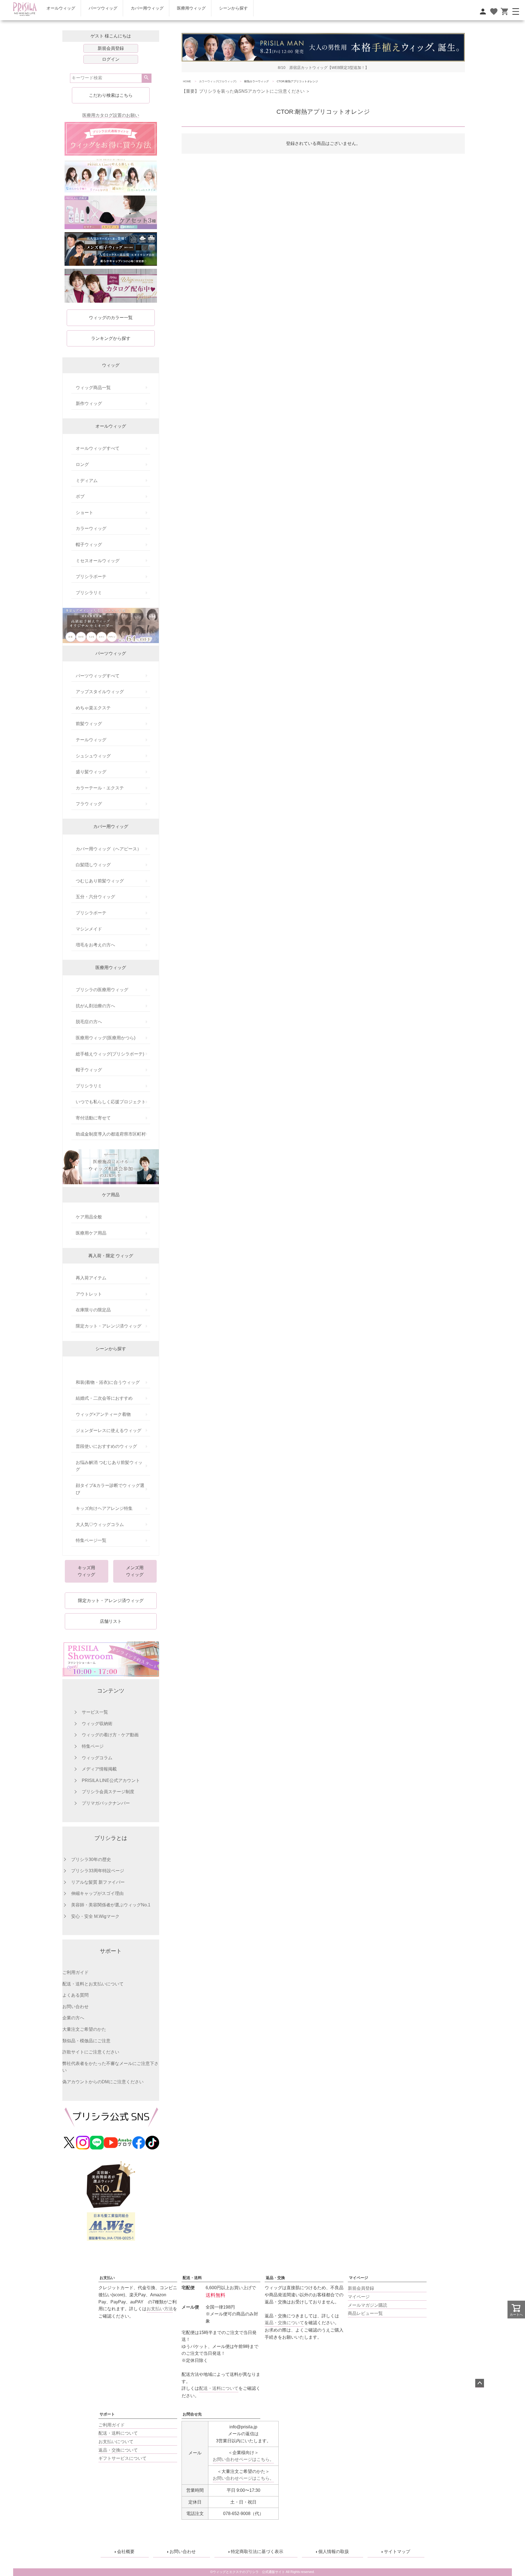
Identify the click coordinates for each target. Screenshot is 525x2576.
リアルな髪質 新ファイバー (98, 1882)
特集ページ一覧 (91, 1540)
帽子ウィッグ (89, 545)
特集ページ (93, 1746)
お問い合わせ (75, 2007)
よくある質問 (75, 1995)
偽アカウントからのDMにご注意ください (103, 2082)
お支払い (107, 2278)
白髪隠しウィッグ (93, 865)
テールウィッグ (91, 740)
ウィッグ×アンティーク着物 (103, 1414)
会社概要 (126, 2552)
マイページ (358, 2278)
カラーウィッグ (91, 528)
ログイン (111, 59)
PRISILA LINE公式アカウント (111, 1780)
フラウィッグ (89, 804)
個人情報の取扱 (334, 2552)
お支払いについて (116, 2442)
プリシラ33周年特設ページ (98, 1871)
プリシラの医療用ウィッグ (102, 990)
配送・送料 (192, 2278)
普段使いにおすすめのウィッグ (106, 1446)
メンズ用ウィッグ (135, 1571)
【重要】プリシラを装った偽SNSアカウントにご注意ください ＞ (246, 91)
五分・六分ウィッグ (95, 897)
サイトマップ (397, 2552)
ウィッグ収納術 (97, 1724)
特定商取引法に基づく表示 (257, 2552)
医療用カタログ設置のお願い (111, 115)
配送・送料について (118, 2433)
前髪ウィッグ (89, 724)
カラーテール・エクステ (100, 788)
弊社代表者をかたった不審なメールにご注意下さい (110, 2067)
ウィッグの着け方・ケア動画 (110, 1735)
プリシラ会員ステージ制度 (108, 1792)
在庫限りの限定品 (93, 1310)
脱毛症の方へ (89, 1022)
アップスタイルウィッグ (100, 692)
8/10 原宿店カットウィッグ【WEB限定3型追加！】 (323, 68)
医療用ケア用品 (91, 1233)
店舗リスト (111, 1621)
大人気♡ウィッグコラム (100, 1525)
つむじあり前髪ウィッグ (100, 881)
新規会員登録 (111, 48)
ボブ (80, 496)
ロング (82, 464)
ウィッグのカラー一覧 (111, 318)
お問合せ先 (192, 2414)
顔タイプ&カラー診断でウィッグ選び (110, 1489)
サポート (107, 2414)
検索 (146, 78)
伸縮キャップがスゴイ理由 (97, 1893)
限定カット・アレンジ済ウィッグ (109, 1326)
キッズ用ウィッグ (86, 1571)
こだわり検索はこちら (111, 95)
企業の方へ (73, 2018)
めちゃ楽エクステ (93, 708)
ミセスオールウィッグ (98, 561)
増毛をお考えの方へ (95, 945)
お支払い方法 (160, 2309)
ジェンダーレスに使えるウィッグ (109, 1430)
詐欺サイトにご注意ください (91, 2052)
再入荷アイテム (91, 1278)
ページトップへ (480, 2383)
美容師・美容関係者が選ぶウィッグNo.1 (111, 1905)
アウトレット (89, 1294)
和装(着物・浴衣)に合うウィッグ (108, 1382)
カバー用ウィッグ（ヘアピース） (109, 849)
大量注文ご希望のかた (84, 2029)
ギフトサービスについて (122, 2458)
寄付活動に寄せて (93, 1118)
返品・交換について (284, 2323)
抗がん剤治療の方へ (95, 1006)
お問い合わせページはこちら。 (243, 2459)
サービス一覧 (95, 1712)
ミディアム (87, 481)
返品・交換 (275, 2278)
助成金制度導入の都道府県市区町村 (111, 1134)
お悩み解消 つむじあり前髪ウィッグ (109, 1466)
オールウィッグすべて (98, 448)
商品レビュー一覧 (365, 2313)
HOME (187, 81)
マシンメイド (89, 929)
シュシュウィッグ (93, 756)
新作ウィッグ (89, 403)
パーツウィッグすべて (98, 676)
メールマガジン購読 (367, 2305)
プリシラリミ (89, 593)
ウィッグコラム (97, 1758)
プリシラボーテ (91, 577)
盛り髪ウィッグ (91, 772)
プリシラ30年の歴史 (91, 1859)
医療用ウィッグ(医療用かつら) (106, 1038)
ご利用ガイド (75, 1972)
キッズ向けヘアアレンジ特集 (104, 1508)
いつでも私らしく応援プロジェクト (111, 1102)
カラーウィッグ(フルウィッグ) (218, 81)
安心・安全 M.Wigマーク (95, 1916)
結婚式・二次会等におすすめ (104, 1398)
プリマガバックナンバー (106, 1803)
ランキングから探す (111, 338)
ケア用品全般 (89, 1217)
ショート (84, 513)
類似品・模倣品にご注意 (86, 2041)
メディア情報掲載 (99, 1769)
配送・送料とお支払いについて (93, 1984)
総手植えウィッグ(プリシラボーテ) (110, 1054)
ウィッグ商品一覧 (93, 388)
